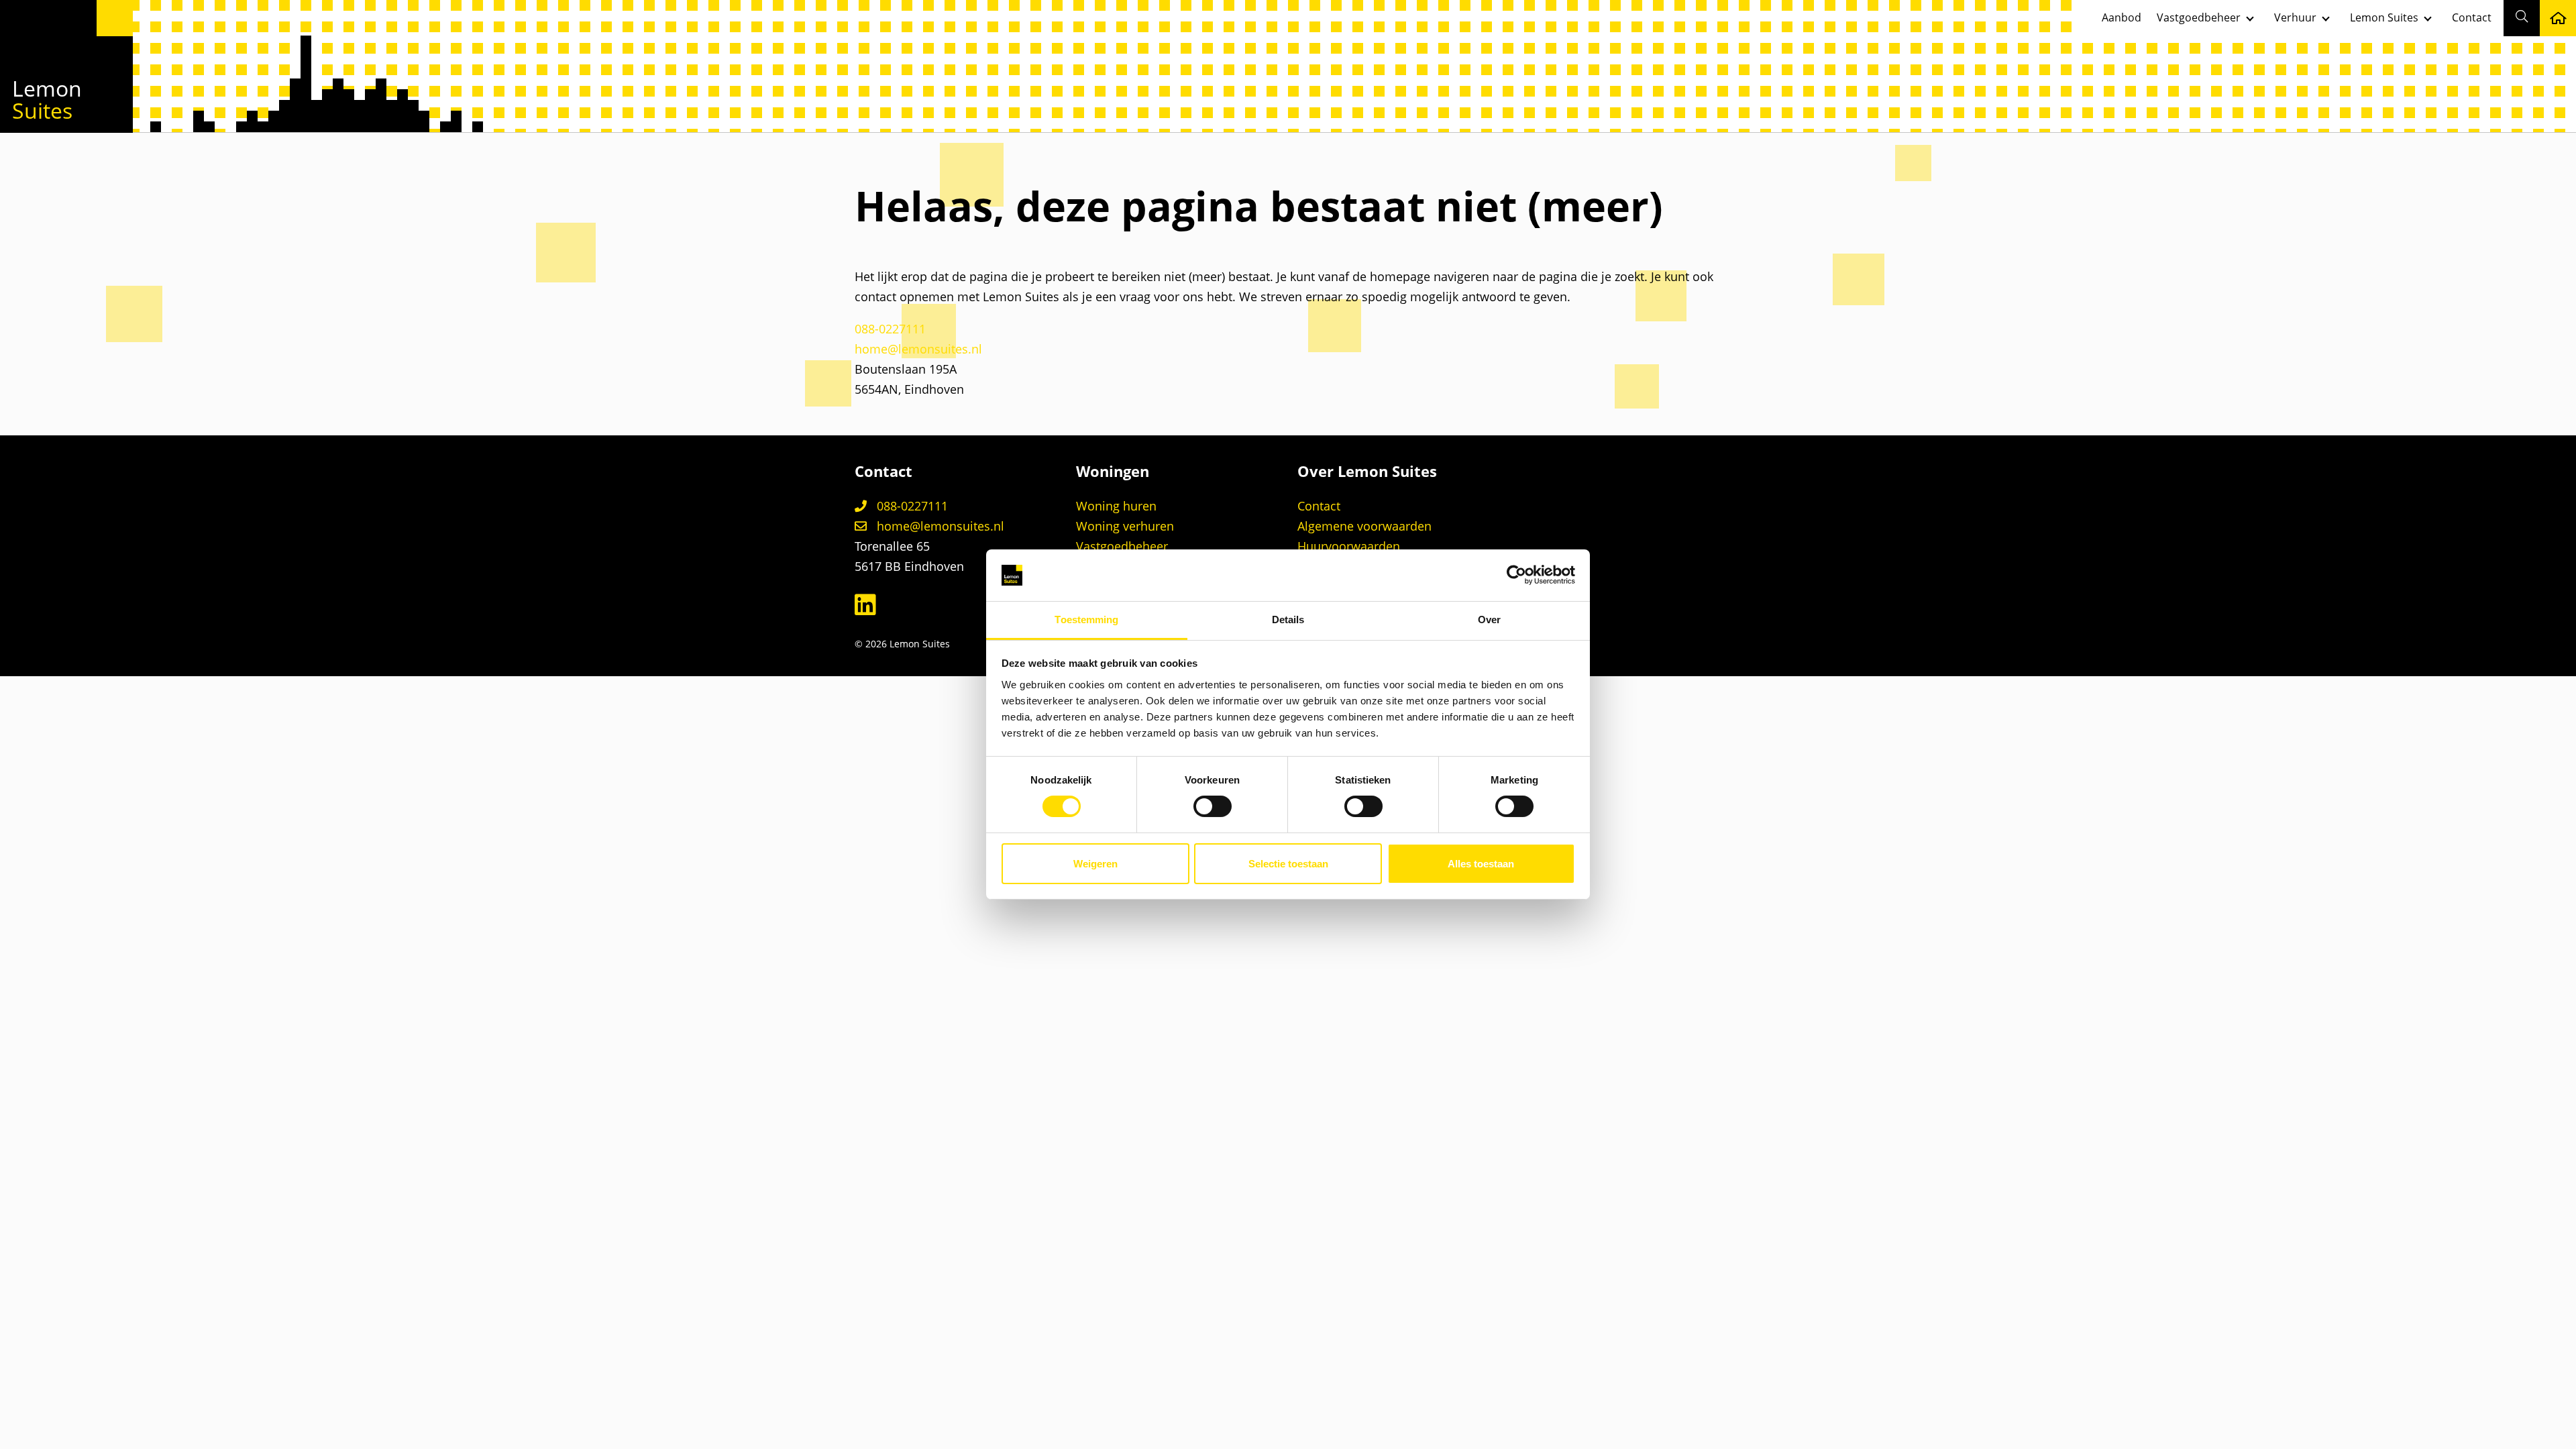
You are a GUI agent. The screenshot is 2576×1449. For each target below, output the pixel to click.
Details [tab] (1288, 620)
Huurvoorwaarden (1349, 546)
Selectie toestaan (1288, 864)
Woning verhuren (1125, 526)
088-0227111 (890, 329)
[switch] (1213, 806)
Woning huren (1116, 506)
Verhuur (2295, 17)
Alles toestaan (1481, 864)
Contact (2472, 17)
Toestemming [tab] (1086, 620)
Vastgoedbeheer (2199, 17)
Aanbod (2122, 17)
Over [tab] (1489, 620)
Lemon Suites (2384, 17)
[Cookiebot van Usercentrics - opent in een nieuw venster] (1516, 575)
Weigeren (1095, 864)
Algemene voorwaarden (1364, 526)
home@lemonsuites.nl (918, 349)
